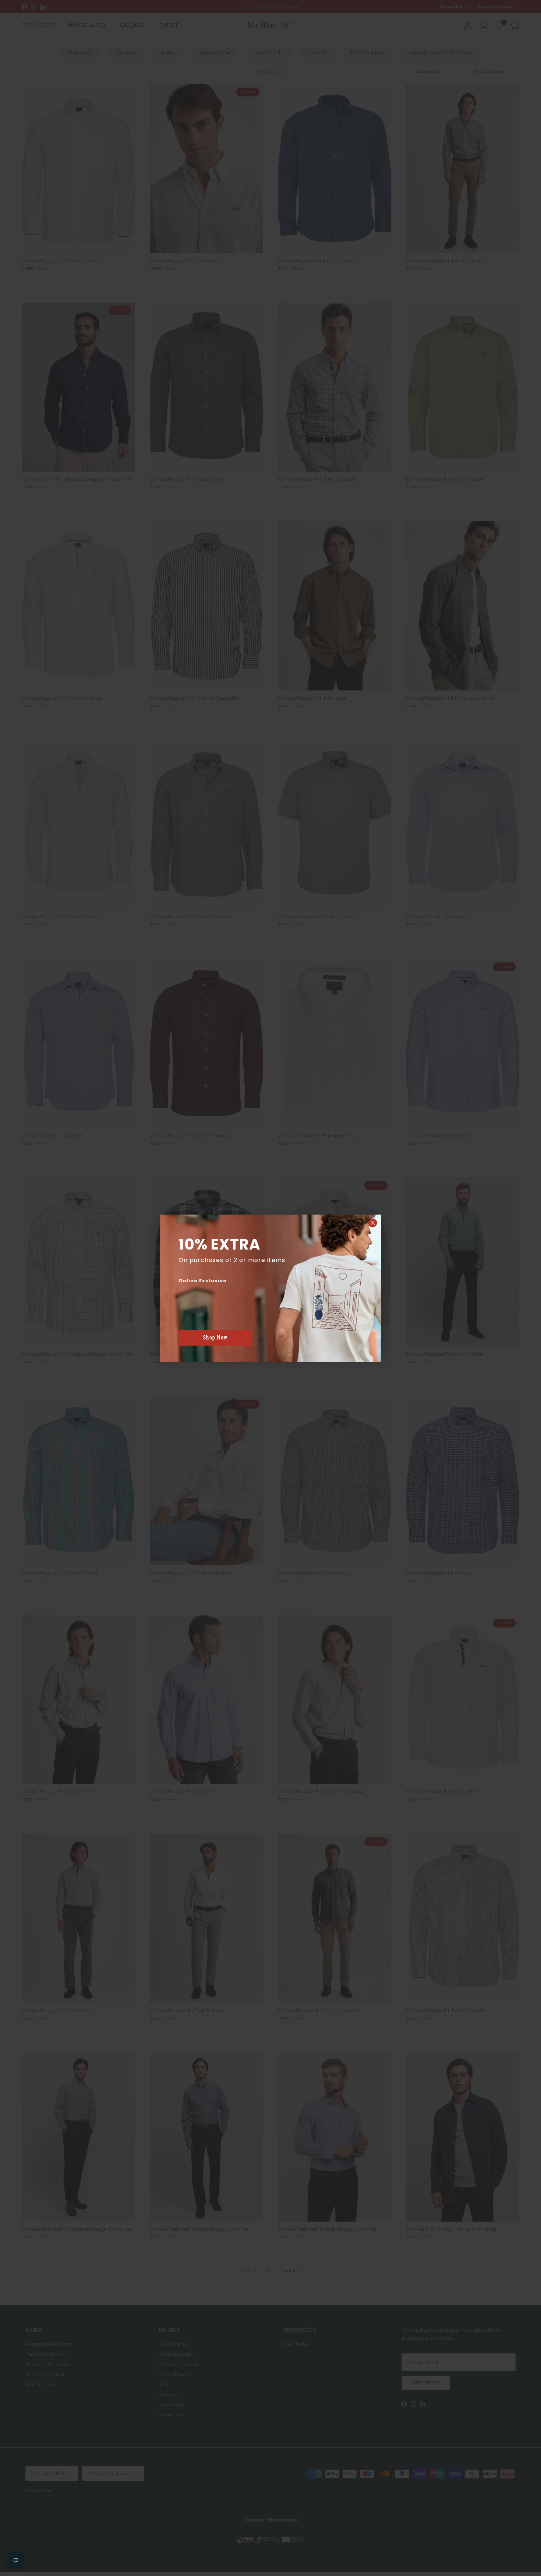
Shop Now (215, 1338)
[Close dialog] (373, 1223)
